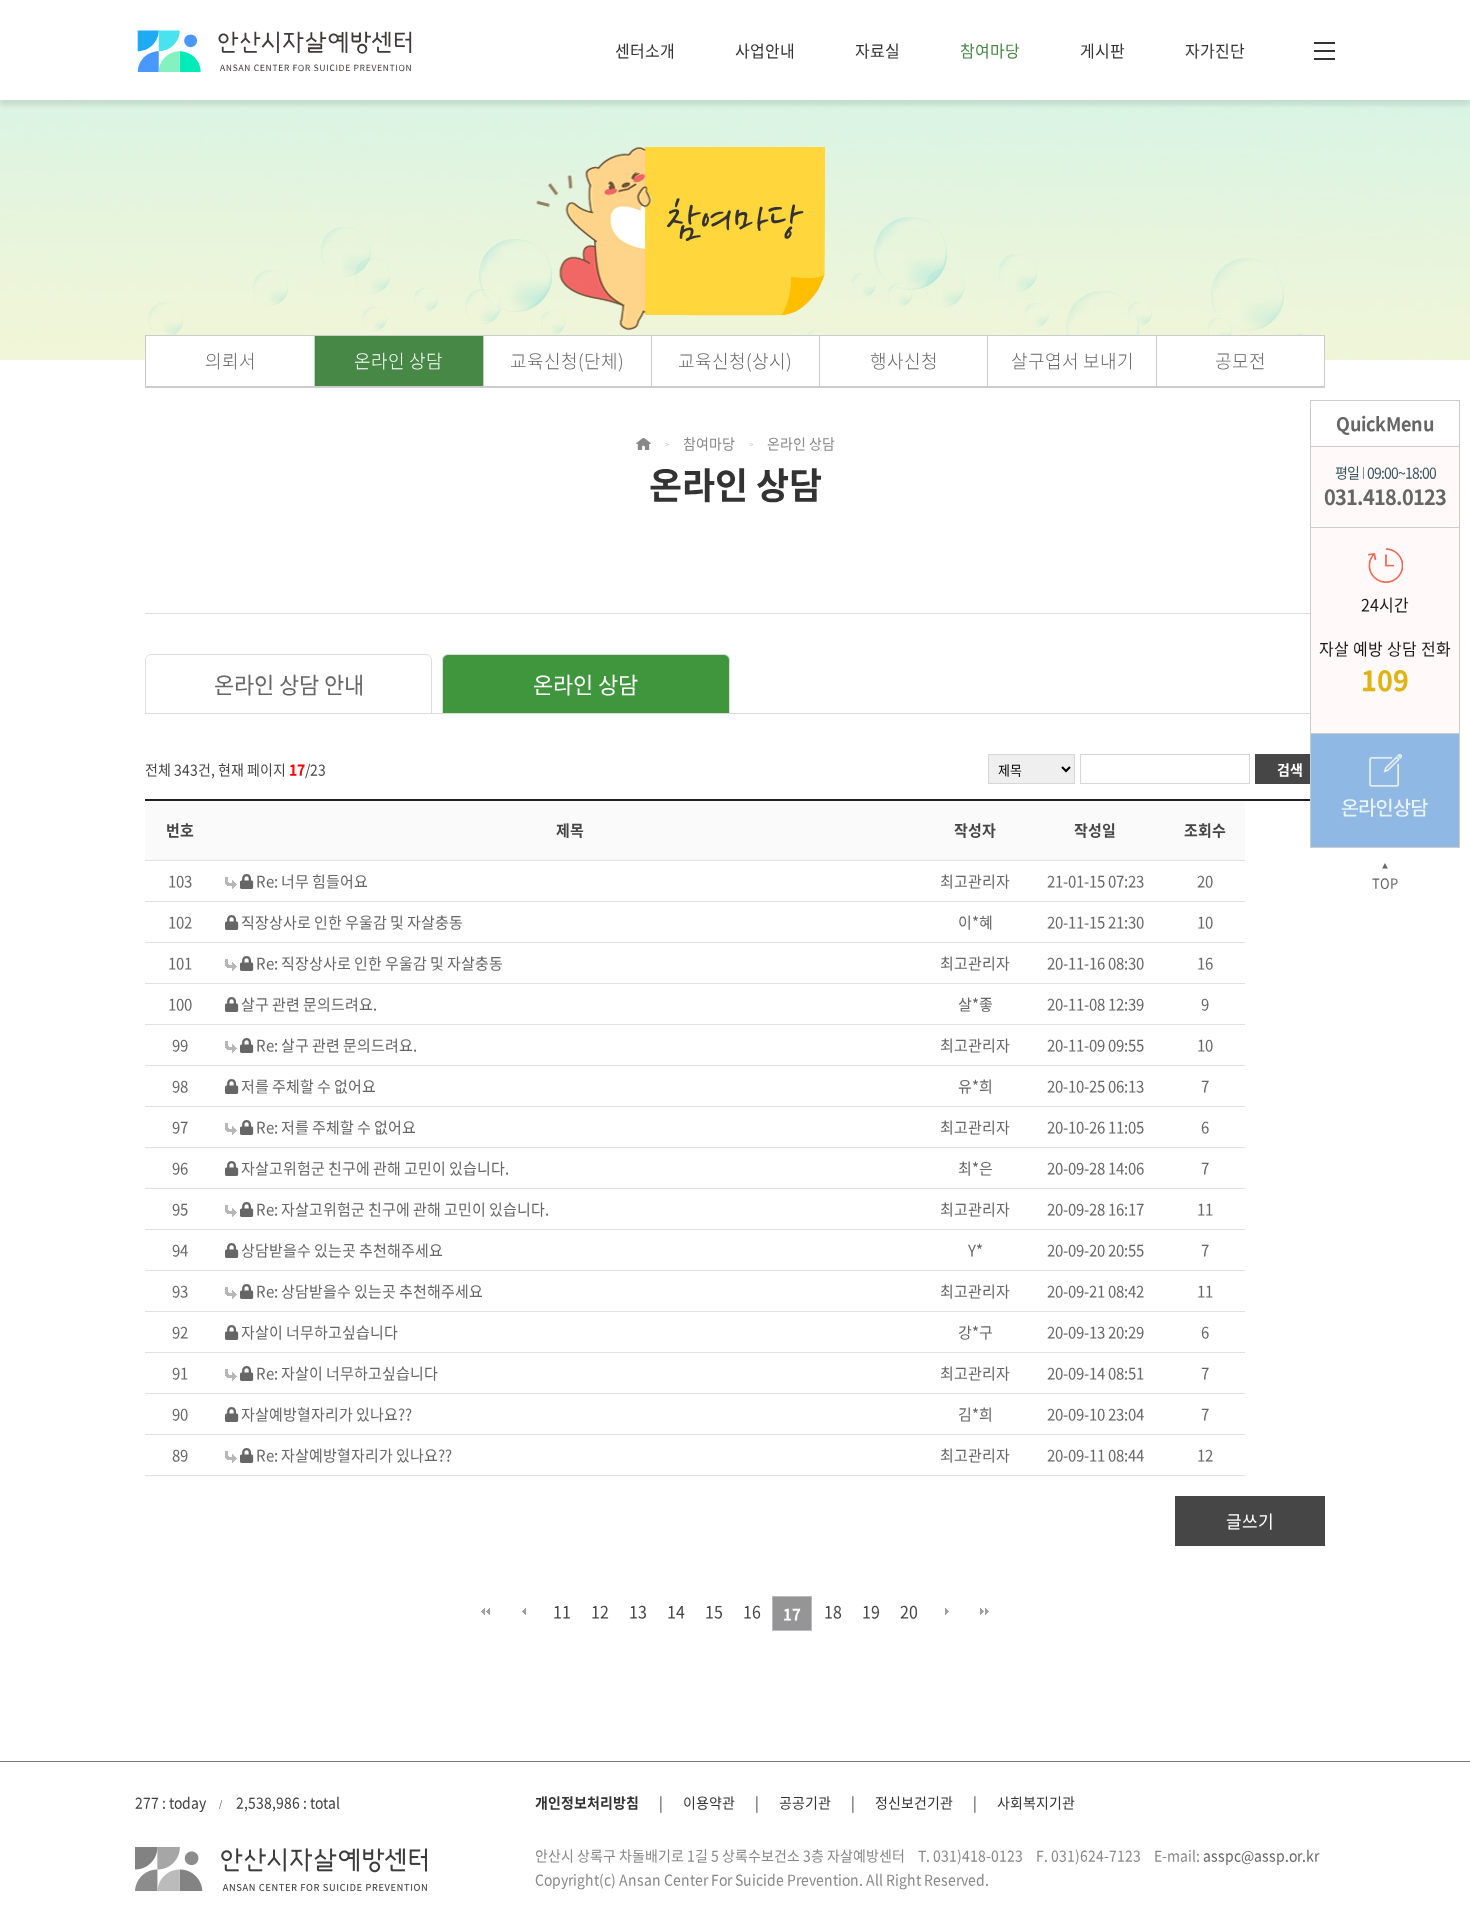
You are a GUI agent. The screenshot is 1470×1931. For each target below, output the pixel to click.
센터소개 (645, 50)
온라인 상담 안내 (289, 683)
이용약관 (709, 1802)
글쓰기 (1250, 1520)
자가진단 (1215, 50)
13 (638, 1611)
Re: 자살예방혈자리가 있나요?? (354, 1455)
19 (871, 1611)
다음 (946, 1611)
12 (600, 1611)
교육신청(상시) (735, 360)
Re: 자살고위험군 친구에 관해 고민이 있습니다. (402, 1209)
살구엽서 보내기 (1072, 360)
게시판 (1102, 50)
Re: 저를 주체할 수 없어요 (336, 1127)
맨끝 (984, 1611)
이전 (523, 1611)
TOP (1385, 876)
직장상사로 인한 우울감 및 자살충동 (352, 922)
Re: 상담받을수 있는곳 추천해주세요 (369, 1291)
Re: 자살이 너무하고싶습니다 (347, 1373)
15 (714, 1611)
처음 (485, 1611)
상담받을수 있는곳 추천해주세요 (342, 1250)
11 (562, 1611)
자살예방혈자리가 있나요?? (326, 1414)
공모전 (1240, 360)
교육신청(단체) (567, 360)
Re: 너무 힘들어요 (312, 881)
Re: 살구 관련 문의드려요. (336, 1045)
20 (909, 1611)
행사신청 (904, 360)
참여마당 (990, 50)
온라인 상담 (398, 360)
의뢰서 (230, 360)
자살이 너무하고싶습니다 (319, 1332)
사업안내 (765, 50)
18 (833, 1611)
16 (752, 1611)
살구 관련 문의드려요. (309, 1004)
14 (676, 1611)
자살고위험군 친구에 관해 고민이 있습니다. (375, 1168)
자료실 (877, 50)
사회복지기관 (1036, 1802)
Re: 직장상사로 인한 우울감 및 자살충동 (379, 963)
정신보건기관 (914, 1802)
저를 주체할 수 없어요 (308, 1086)
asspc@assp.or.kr (1261, 1855)
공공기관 (805, 1802)
